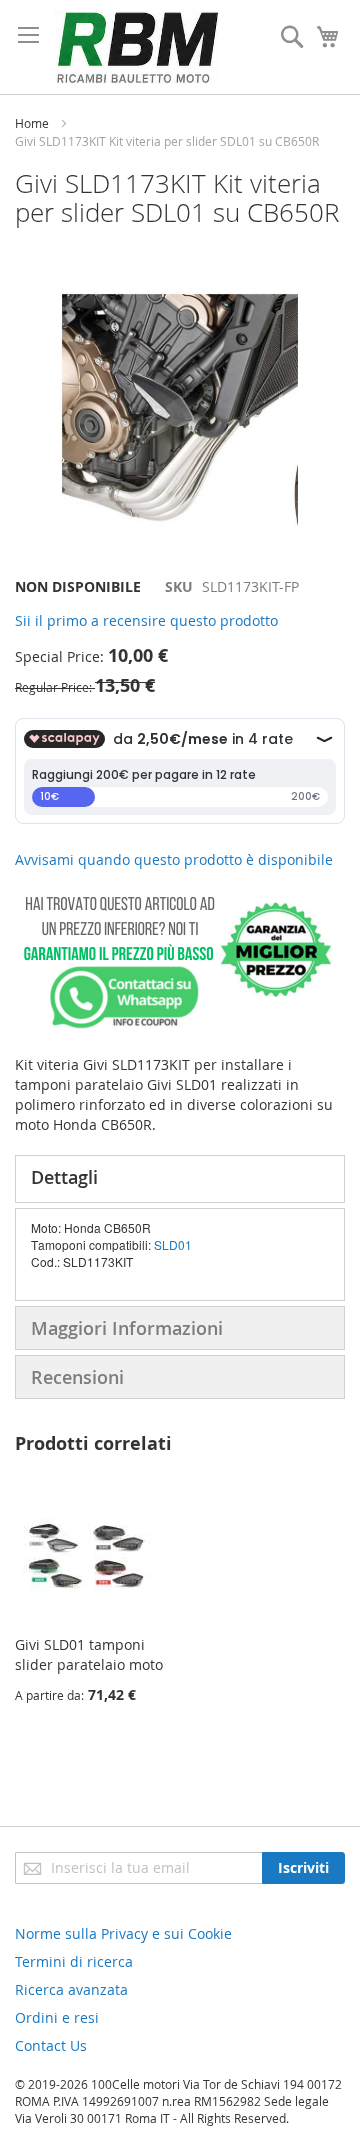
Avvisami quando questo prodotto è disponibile (174, 859)
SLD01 (173, 1244)
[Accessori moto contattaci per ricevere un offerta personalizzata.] (173, 1024)
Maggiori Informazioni (127, 1328)
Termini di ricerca (74, 1961)
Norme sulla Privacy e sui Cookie (123, 1933)
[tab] (180, 1179)
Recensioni (77, 1377)
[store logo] (137, 47)
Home (32, 123)
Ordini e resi (57, 2017)
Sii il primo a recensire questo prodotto (146, 620)
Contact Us (51, 2045)
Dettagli (64, 1177)
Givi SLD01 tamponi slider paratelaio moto (89, 1654)
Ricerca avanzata (71, 1989)
